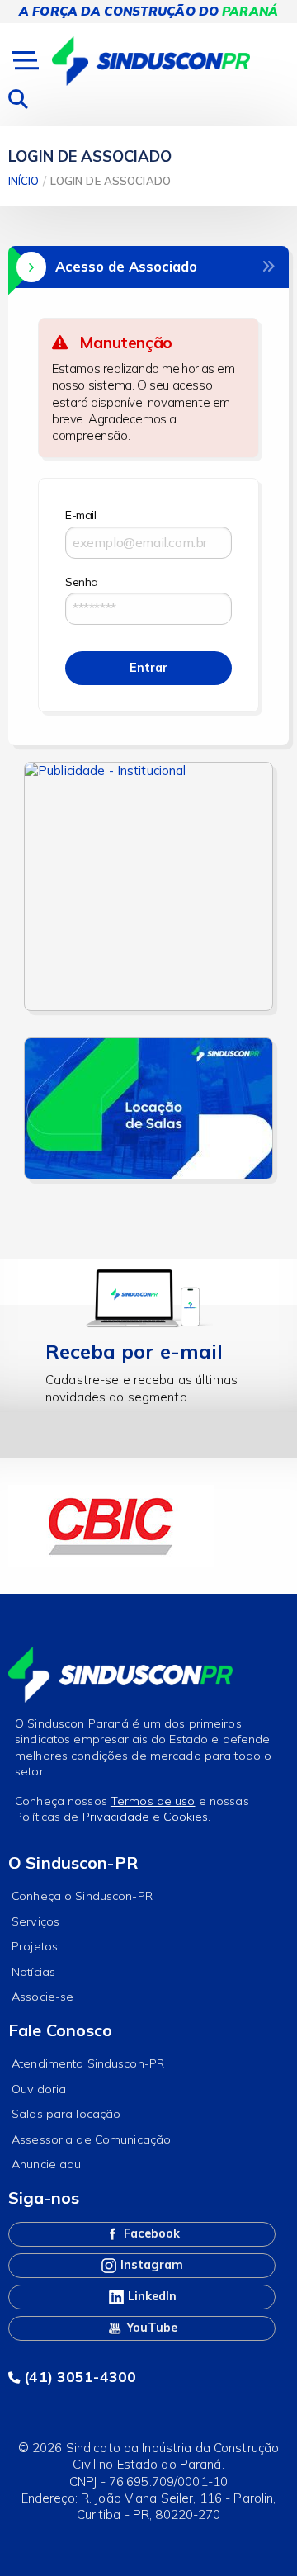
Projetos (35, 1946)
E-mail (81, 515)
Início (24, 181)
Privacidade (116, 1817)
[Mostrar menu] (24, 61)
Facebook (150, 2233)
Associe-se (42, 1997)
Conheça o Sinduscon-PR (82, 1896)
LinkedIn (151, 2296)
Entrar (148, 668)
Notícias (33, 1972)
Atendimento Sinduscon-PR (88, 2063)
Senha (82, 582)
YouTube (150, 2328)
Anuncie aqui (48, 2164)
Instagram (150, 2265)
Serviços (35, 1921)
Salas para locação (66, 2114)
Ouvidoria (39, 2089)
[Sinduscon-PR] (151, 60)
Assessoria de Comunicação (91, 2139)
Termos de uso (153, 1801)
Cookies (186, 1817)
